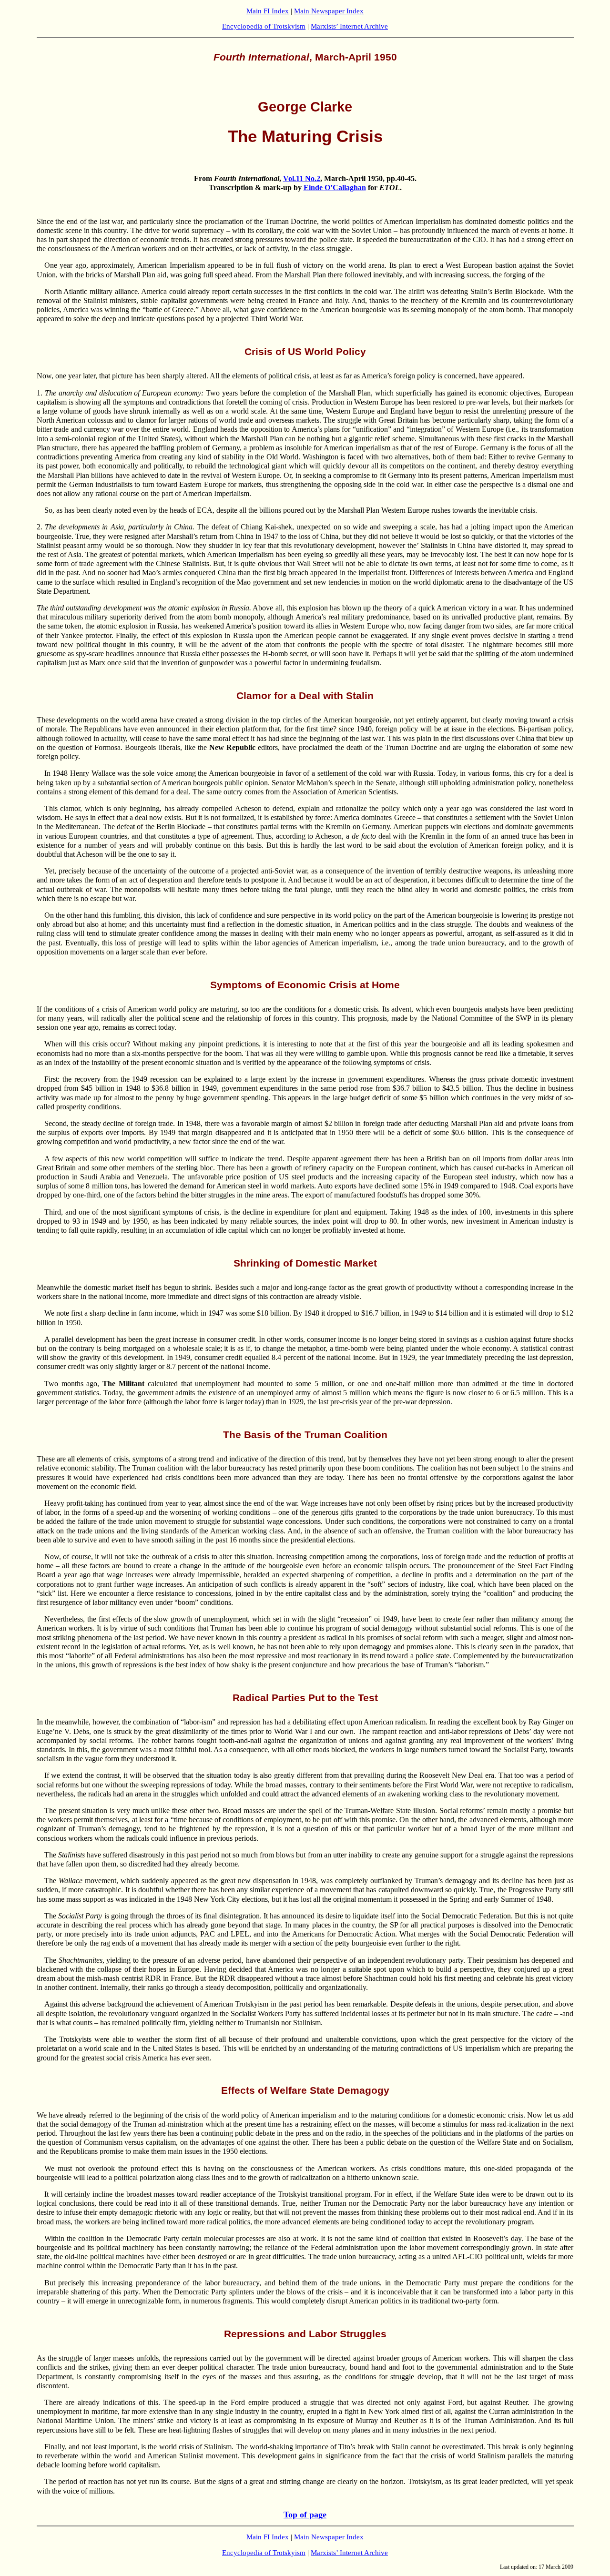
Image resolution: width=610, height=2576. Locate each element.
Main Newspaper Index (329, 11)
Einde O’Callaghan (335, 188)
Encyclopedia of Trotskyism (264, 26)
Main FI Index (268, 11)
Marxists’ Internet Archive (349, 26)
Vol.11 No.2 (302, 178)
